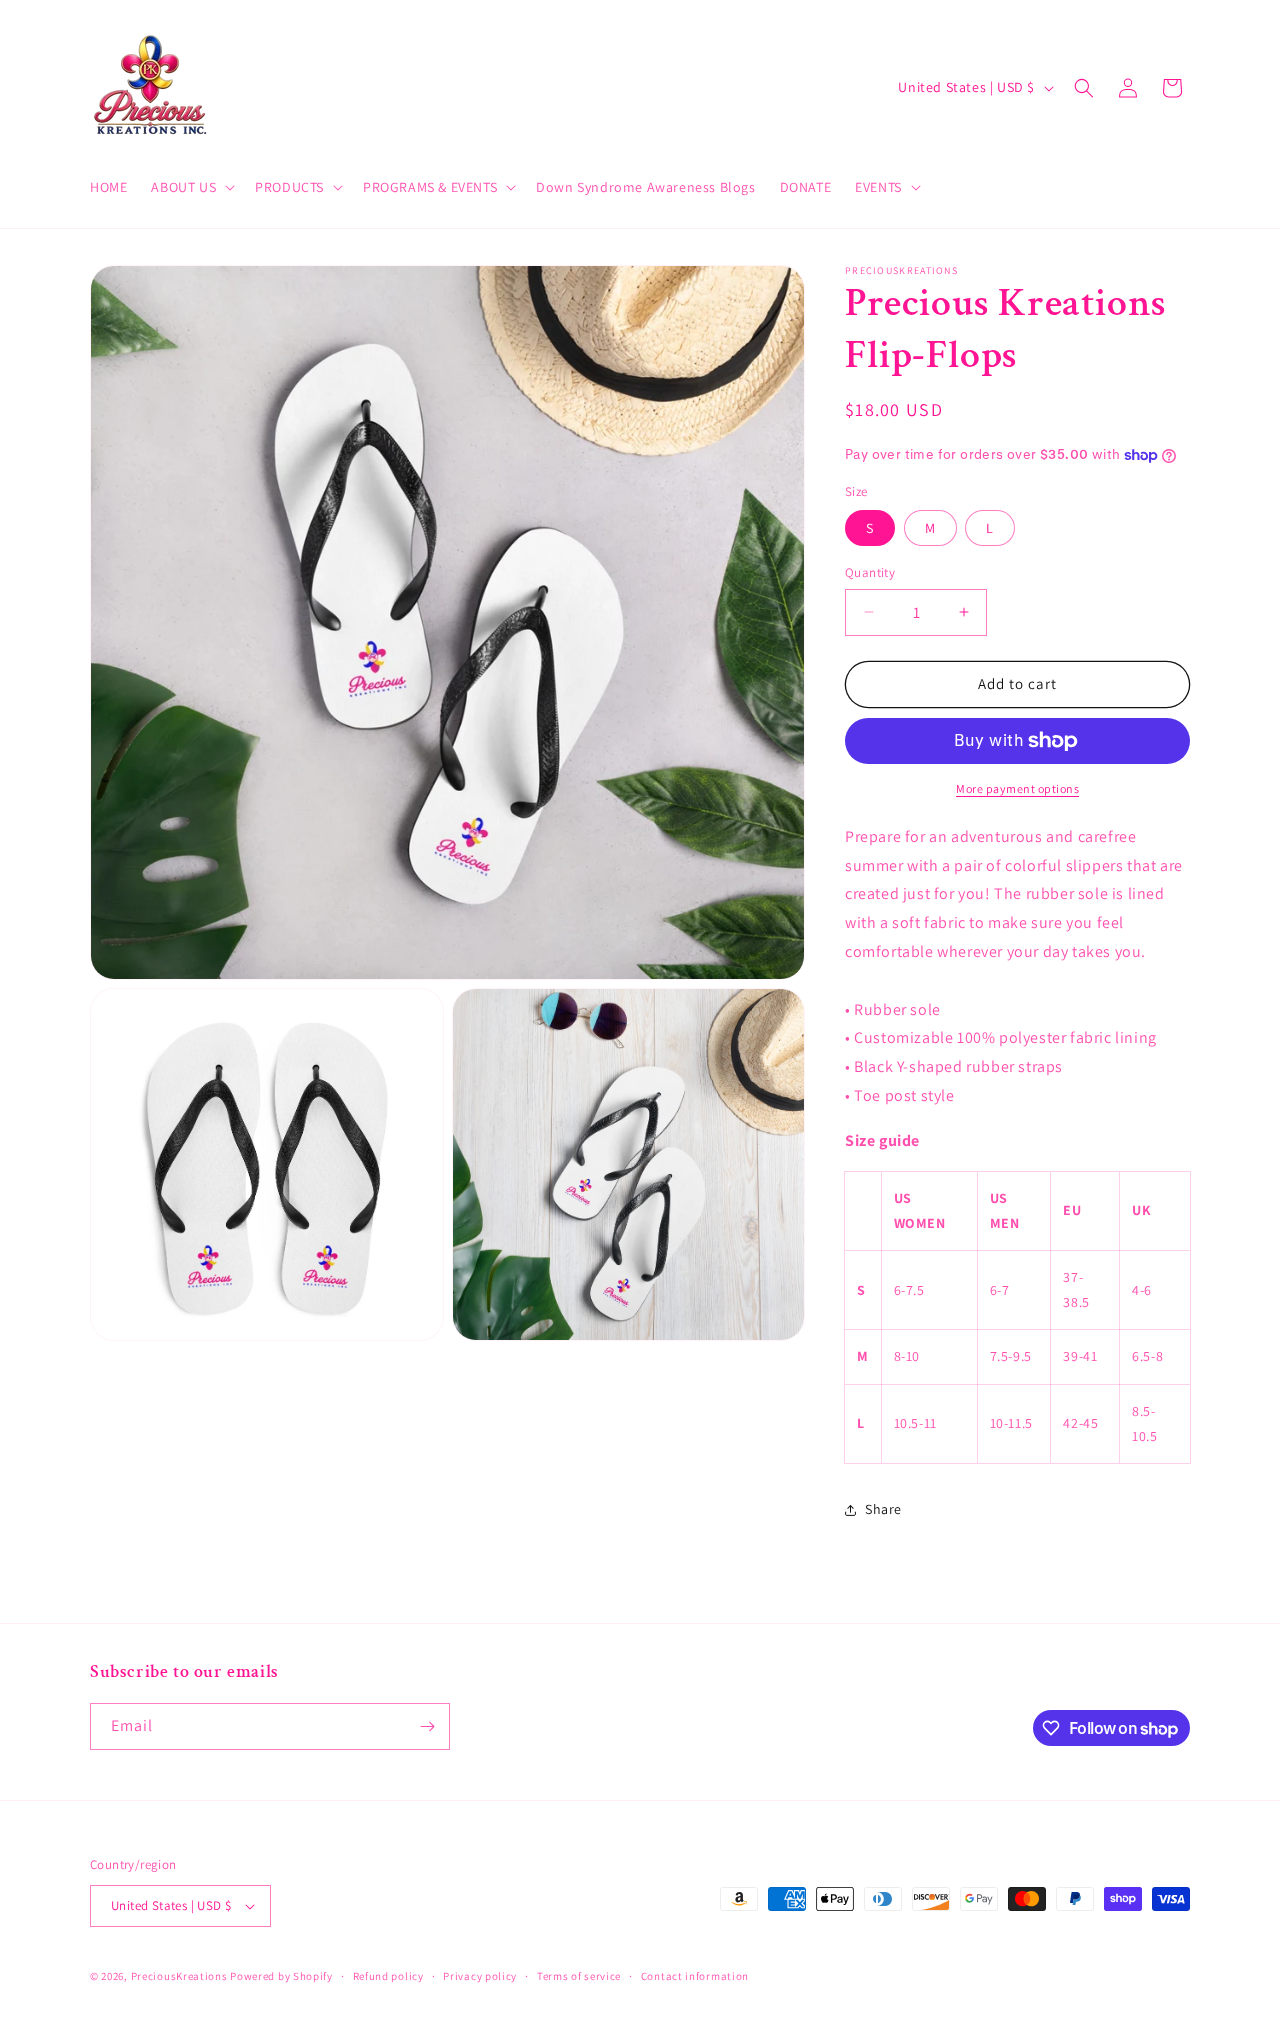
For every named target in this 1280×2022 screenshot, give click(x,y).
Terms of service (579, 1976)
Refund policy (388, 1976)
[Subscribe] (427, 1726)
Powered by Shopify (281, 1976)
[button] (191, 187)
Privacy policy (480, 1976)
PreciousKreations (179, 1976)
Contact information (695, 1976)
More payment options (1017, 788)
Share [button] (883, 1509)
